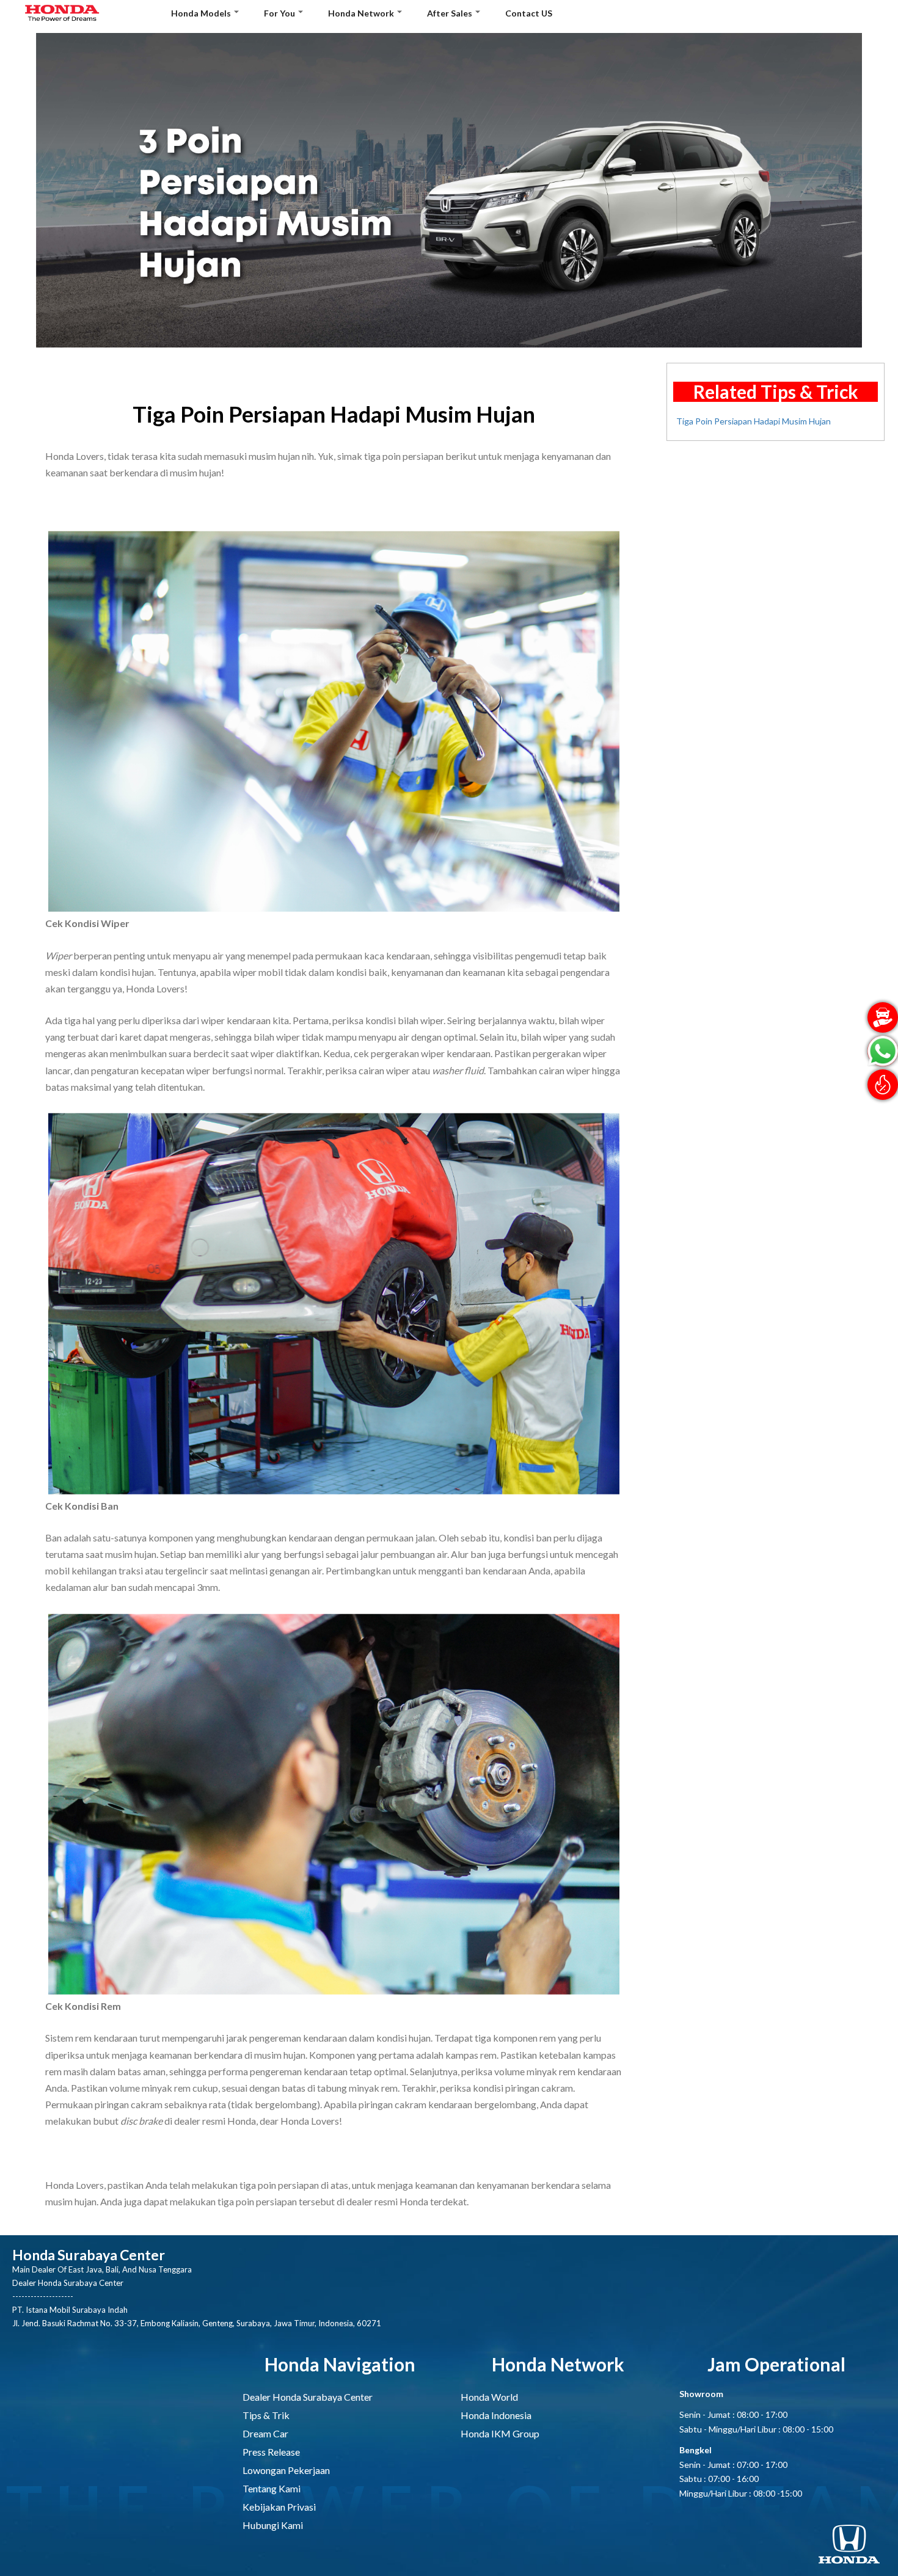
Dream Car (265, 2433)
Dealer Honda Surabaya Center (308, 2397)
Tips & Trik (266, 2415)
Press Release (271, 2452)
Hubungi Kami (273, 2525)
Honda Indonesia (496, 2415)
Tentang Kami (272, 2488)
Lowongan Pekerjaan (286, 2470)
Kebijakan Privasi (279, 2507)
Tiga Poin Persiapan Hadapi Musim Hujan (754, 421)
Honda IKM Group (500, 2433)
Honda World (489, 2397)
